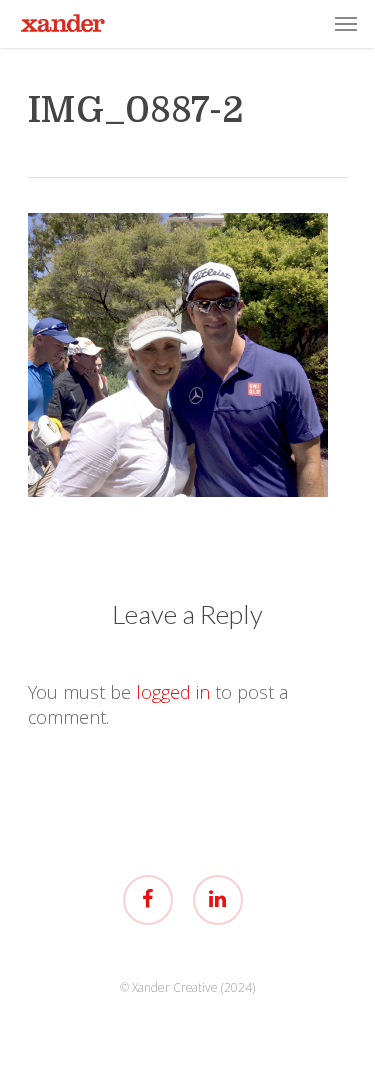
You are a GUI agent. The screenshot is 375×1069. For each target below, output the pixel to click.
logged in (173, 692)
